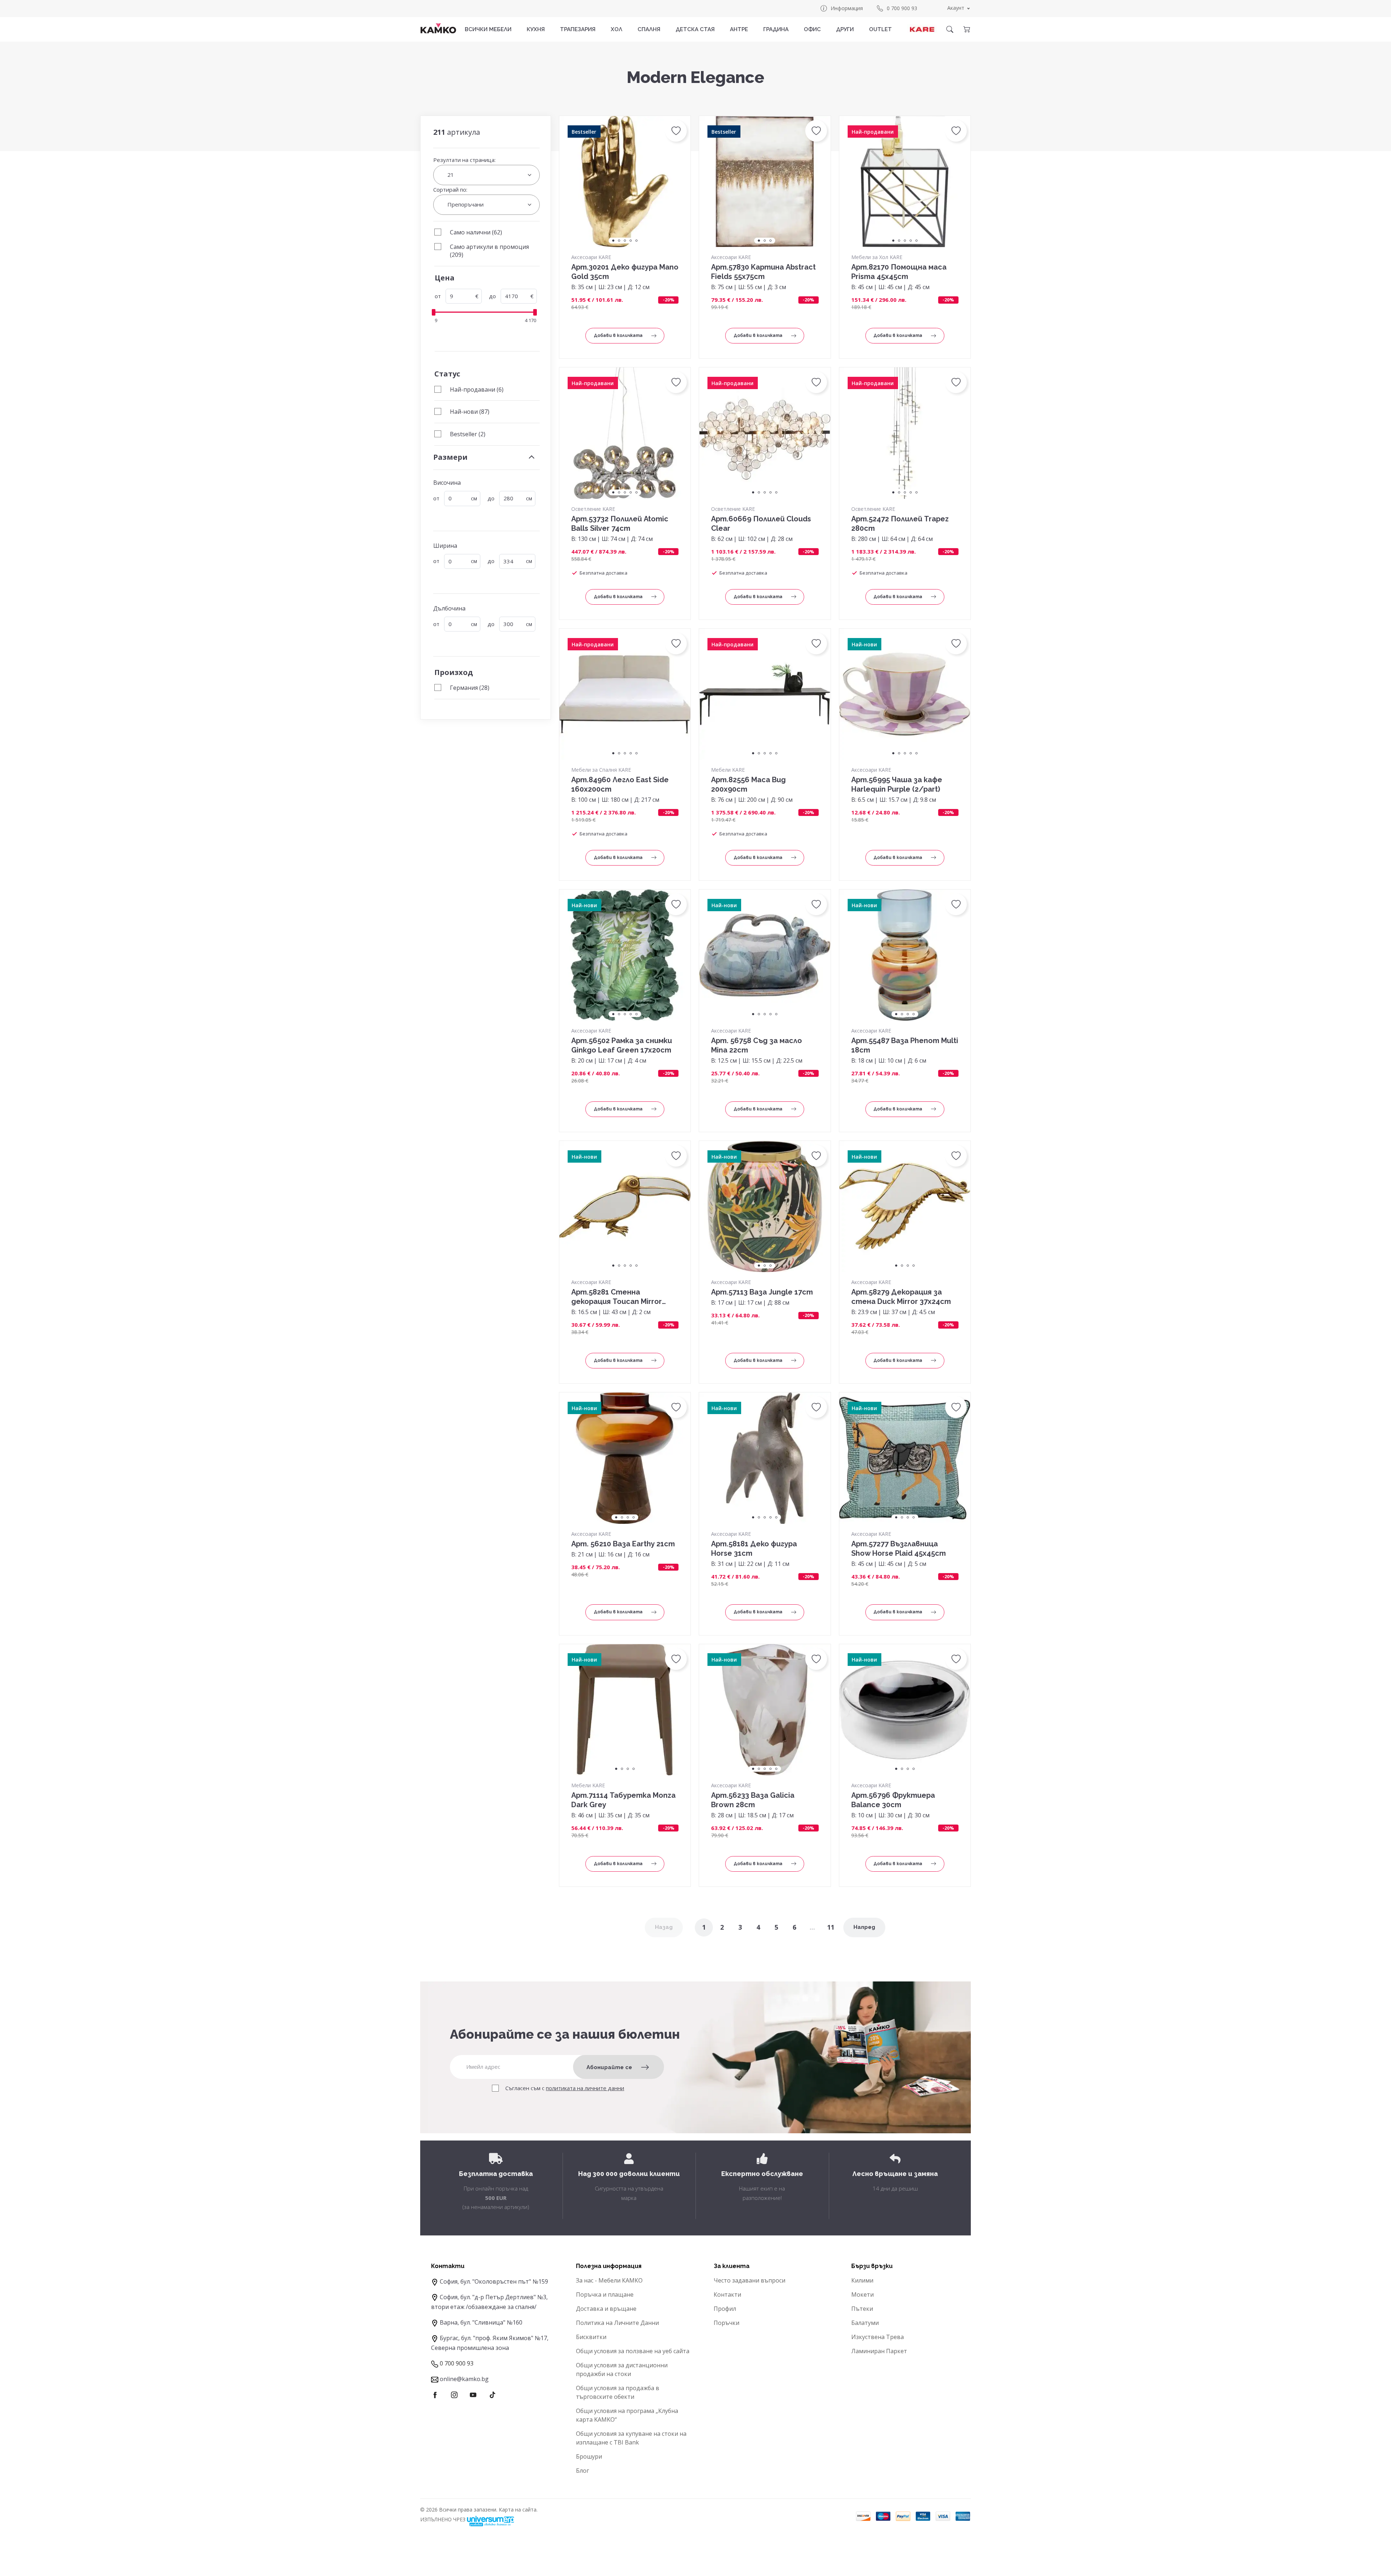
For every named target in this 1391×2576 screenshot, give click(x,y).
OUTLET (880, 29)
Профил (725, 2309)
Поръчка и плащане (605, 2294)
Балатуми (865, 2323)
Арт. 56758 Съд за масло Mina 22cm (757, 1045)
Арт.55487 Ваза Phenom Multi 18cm (905, 1045)
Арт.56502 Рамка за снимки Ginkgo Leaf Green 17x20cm (622, 1045)
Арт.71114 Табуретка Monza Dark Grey (623, 1800)
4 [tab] (631, 241)
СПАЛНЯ (649, 29)
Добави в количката (618, 335)
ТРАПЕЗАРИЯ (578, 29)
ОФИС (812, 29)
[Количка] (966, 29)
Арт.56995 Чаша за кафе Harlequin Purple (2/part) (897, 784)
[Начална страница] (438, 28)
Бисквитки (591, 2337)
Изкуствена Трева (878, 2337)
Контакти (727, 2294)
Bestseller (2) (468, 434)
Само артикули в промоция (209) (489, 251)
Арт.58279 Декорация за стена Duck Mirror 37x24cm (901, 1297)
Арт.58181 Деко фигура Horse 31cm (754, 1548)
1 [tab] (613, 241)
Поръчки (726, 2323)
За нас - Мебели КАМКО (609, 2280)
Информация (847, 8)
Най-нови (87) (470, 412)
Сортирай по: (450, 189)
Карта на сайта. (518, 2510)
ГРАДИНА (776, 29)
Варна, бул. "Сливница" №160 (481, 2322)
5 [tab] (636, 241)
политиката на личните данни (585, 2088)
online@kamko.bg (464, 2379)
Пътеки (862, 2309)
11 (831, 1927)
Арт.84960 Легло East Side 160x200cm (620, 784)
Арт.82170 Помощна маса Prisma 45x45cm (899, 272)
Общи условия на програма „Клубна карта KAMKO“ (627, 2415)
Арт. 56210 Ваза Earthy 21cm (623, 1544)
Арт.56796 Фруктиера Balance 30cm (893, 1800)
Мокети (862, 2294)
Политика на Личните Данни (617, 2323)
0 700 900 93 (902, 8)
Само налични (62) (476, 232)
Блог (582, 2471)
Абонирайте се (609, 2067)
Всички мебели (488, 29)
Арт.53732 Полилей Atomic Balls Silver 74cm (620, 524)
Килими (862, 2280)
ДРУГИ (845, 29)
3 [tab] (625, 241)
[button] (676, 131)
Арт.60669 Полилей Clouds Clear (761, 524)
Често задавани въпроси (749, 2280)
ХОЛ (617, 29)
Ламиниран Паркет (879, 2351)
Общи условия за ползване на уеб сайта (633, 2351)
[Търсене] (950, 29)
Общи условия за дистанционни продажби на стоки (622, 2369)
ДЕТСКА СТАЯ (695, 29)
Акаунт (956, 8)
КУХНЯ (536, 29)
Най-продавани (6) (477, 389)
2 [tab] (619, 241)
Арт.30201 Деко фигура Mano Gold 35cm (625, 272)
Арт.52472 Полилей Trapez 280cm (900, 524)
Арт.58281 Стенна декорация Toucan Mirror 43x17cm (617, 1297)
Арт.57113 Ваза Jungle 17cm (762, 1292)
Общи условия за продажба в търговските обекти (618, 2392)
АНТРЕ (739, 29)
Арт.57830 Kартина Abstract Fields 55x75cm (763, 272)
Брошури (589, 2456)
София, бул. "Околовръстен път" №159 (494, 2281)
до (492, 296)
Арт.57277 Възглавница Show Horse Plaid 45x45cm (899, 1548)
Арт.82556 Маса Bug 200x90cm (748, 784)
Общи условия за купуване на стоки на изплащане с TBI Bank (631, 2438)
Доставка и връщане (606, 2309)
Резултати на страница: (464, 160)
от (438, 296)
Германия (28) (470, 688)
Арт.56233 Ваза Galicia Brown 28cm (753, 1800)
